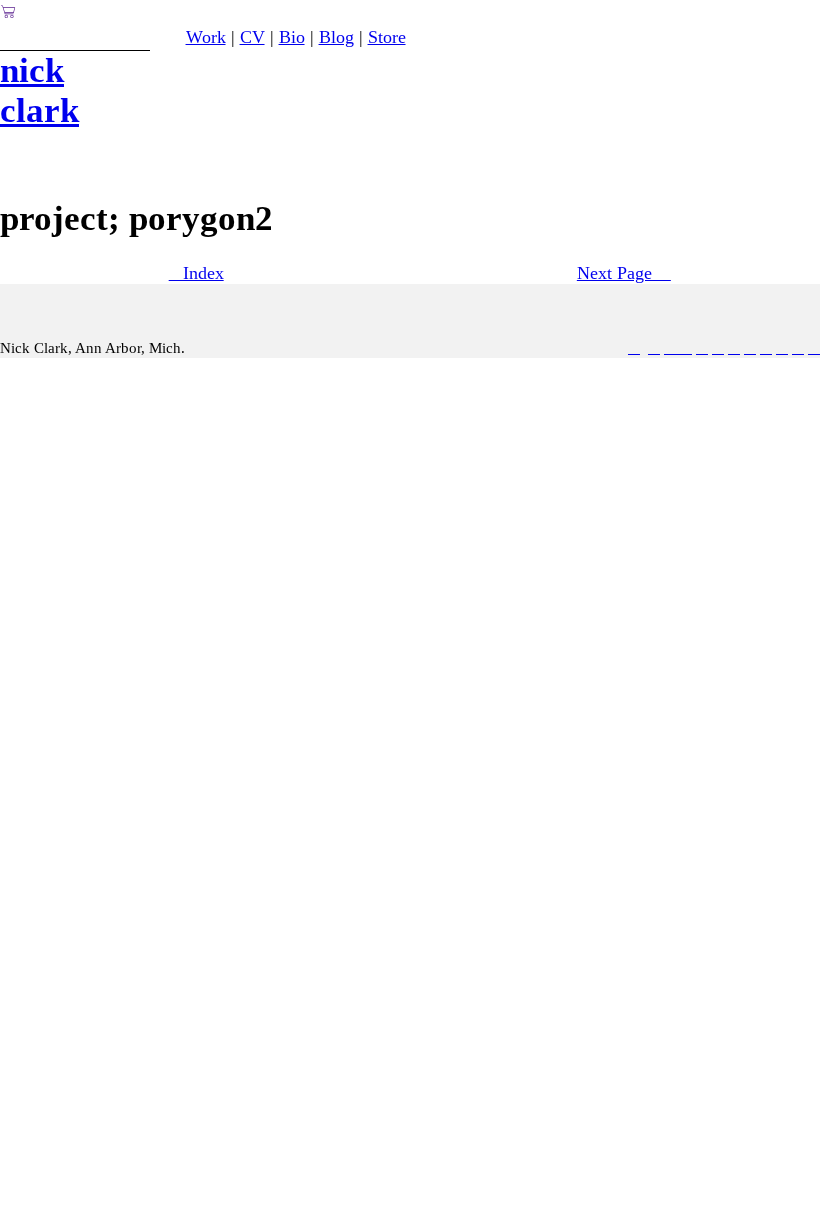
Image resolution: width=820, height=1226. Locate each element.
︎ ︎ (678, 348)
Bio (292, 37)
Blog (336, 37)
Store (387, 37)
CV (252, 37)
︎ (654, 348)
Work (206, 37)
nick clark (39, 90)
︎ (634, 348)
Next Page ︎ (624, 273)
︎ (766, 348)
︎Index (196, 273)
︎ (734, 348)
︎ (798, 348)
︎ (814, 348)
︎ (9, 12)
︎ (718, 348)
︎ (750, 348)
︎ (782, 348)
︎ (702, 348)
